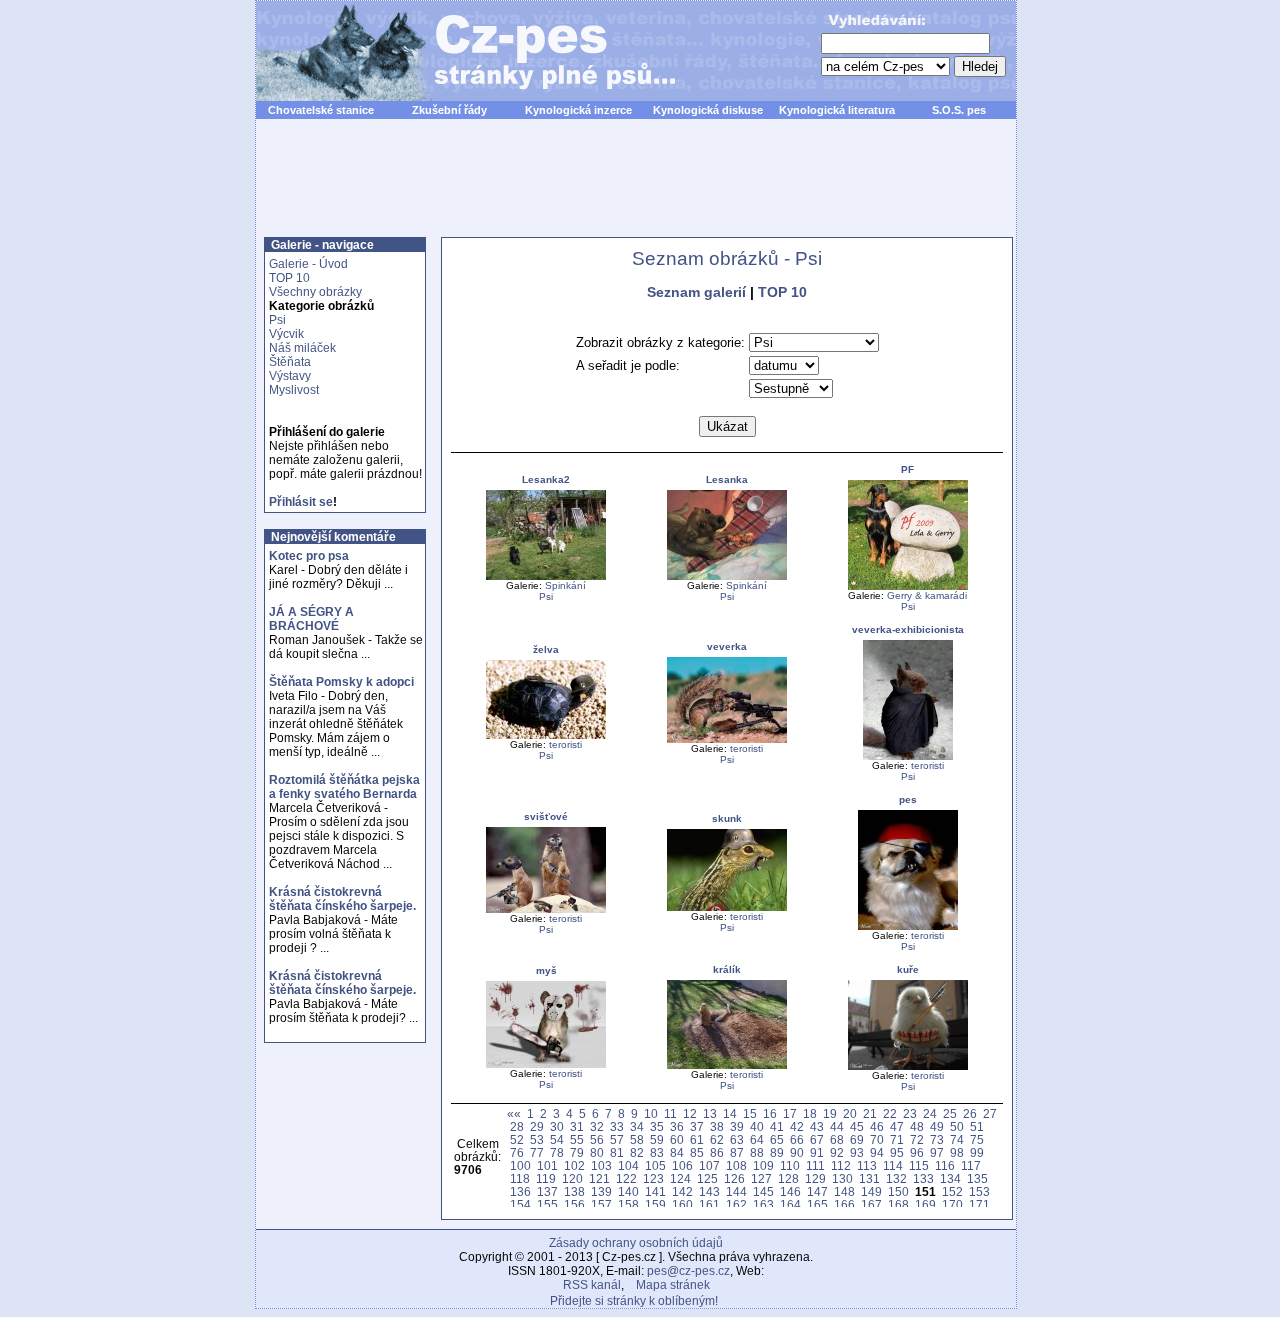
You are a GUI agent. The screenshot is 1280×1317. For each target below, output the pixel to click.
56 (597, 1139)
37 (697, 1126)
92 (837, 1152)
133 (923, 1178)
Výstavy (290, 376)
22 (890, 1113)
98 (957, 1152)
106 (682, 1165)
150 (898, 1191)
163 (763, 1204)
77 (537, 1152)
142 (682, 1191)
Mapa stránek (673, 1285)
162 (736, 1204)
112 (841, 1165)
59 (657, 1139)
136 (520, 1191)
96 (917, 1152)
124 (680, 1178)
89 (777, 1152)
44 (837, 1126)
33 (617, 1126)
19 (830, 1113)
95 (897, 1152)
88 (757, 1152)
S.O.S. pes (959, 110)
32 (597, 1126)
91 (817, 1152)
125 (707, 1178)
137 (547, 1191)
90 (797, 1152)
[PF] (908, 586)
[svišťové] (546, 909)
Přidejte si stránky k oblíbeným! (634, 1301)
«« (514, 1113)
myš (546, 970)
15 (750, 1113)
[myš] (546, 1064)
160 (682, 1204)
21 (870, 1113)
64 (757, 1139)
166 (844, 1204)
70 (877, 1139)
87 (737, 1152)
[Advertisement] (636, 189)
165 (817, 1204)
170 (952, 1204)
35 (657, 1126)
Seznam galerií (696, 292)
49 (937, 1126)
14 (730, 1113)
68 (837, 1139)
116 (945, 1165)
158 (628, 1204)
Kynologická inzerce (578, 110)
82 (637, 1152)
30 (557, 1126)
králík (727, 969)
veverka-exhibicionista (908, 629)
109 (763, 1165)
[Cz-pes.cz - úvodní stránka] (456, 51)
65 (777, 1139)
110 (790, 1165)
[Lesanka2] (546, 576)
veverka (727, 646)
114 (893, 1165)
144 (736, 1191)
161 (709, 1204)
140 (628, 1191)
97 (937, 1152)
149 (871, 1191)
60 (677, 1139)
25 (950, 1113)
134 (950, 1178)
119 (546, 1178)
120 (572, 1178)
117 (971, 1165)
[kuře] (908, 1066)
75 (977, 1139)
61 (697, 1139)
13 (710, 1113)
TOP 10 (289, 278)
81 (617, 1152)
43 (817, 1126)
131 (869, 1178)
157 (601, 1204)
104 (628, 1165)
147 (817, 1191)
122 (626, 1178)
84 (677, 1152)
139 (601, 1191)
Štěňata (290, 362)
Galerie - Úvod (308, 264)
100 (520, 1165)
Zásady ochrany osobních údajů (636, 1243)
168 (898, 1204)
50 (957, 1126)
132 (896, 1178)
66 (797, 1139)
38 (717, 1126)
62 (717, 1139)
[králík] (727, 1065)
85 (697, 1152)
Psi (277, 320)
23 (910, 1113)
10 (651, 1113)
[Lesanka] (727, 576)
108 (736, 1165)
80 (597, 1152)
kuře (908, 969)
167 (871, 1204)
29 (537, 1126)
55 (577, 1139)
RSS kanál (592, 1285)
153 (979, 1191)
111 (815, 1165)
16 (770, 1113)
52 (517, 1139)
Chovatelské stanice (321, 110)
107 (709, 1165)
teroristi (565, 744)
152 (952, 1191)
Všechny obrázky (315, 292)
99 (977, 1152)
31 (577, 1126)
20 (850, 1113)
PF (907, 469)
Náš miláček (302, 348)
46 (877, 1126)
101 (547, 1165)
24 (930, 1113)
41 (777, 1126)
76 (517, 1152)
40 (757, 1126)
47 (897, 1126)
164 (790, 1204)
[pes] (908, 926)
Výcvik (286, 334)
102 (574, 1165)
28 (517, 1126)
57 (617, 1139)
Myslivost (294, 390)
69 (857, 1139)
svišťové (546, 816)
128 (788, 1178)
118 (520, 1178)
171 (979, 1204)
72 (917, 1139)
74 (957, 1139)
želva (546, 649)
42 (797, 1126)
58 (637, 1139)
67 (817, 1139)
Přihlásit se (301, 502)
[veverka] (727, 739)
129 (815, 1178)
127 (761, 1178)
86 (717, 1152)
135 (977, 1178)
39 (737, 1126)
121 (599, 1178)
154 (520, 1204)
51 (977, 1126)
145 (763, 1191)
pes (908, 799)
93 (857, 1152)
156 (574, 1204)
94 (877, 1152)
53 (537, 1139)
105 (655, 1165)
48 (917, 1126)
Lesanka (727, 479)
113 (867, 1165)
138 (574, 1191)
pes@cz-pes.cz (688, 1271)
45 (857, 1126)
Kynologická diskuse (708, 110)
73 (937, 1139)
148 (844, 1191)
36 (677, 1126)
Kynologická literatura (837, 110)
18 (810, 1113)
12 (690, 1113)
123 (653, 1178)
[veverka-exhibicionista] (908, 756)
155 (547, 1204)
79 (577, 1152)
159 (655, 1204)
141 (655, 1191)
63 (737, 1139)
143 (709, 1191)
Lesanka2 (546, 479)
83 (657, 1152)
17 (790, 1113)
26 (970, 1113)
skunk (727, 818)
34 (637, 1126)
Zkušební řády (449, 110)
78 (557, 1152)
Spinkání (565, 585)
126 (734, 1178)
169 (925, 1204)
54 (557, 1139)
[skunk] (727, 907)
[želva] (546, 735)
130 (842, 1178)
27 (990, 1113)
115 (919, 1165)
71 (897, 1139)
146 (790, 1191)
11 (670, 1113)
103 (601, 1165)
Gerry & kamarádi (927, 595)
